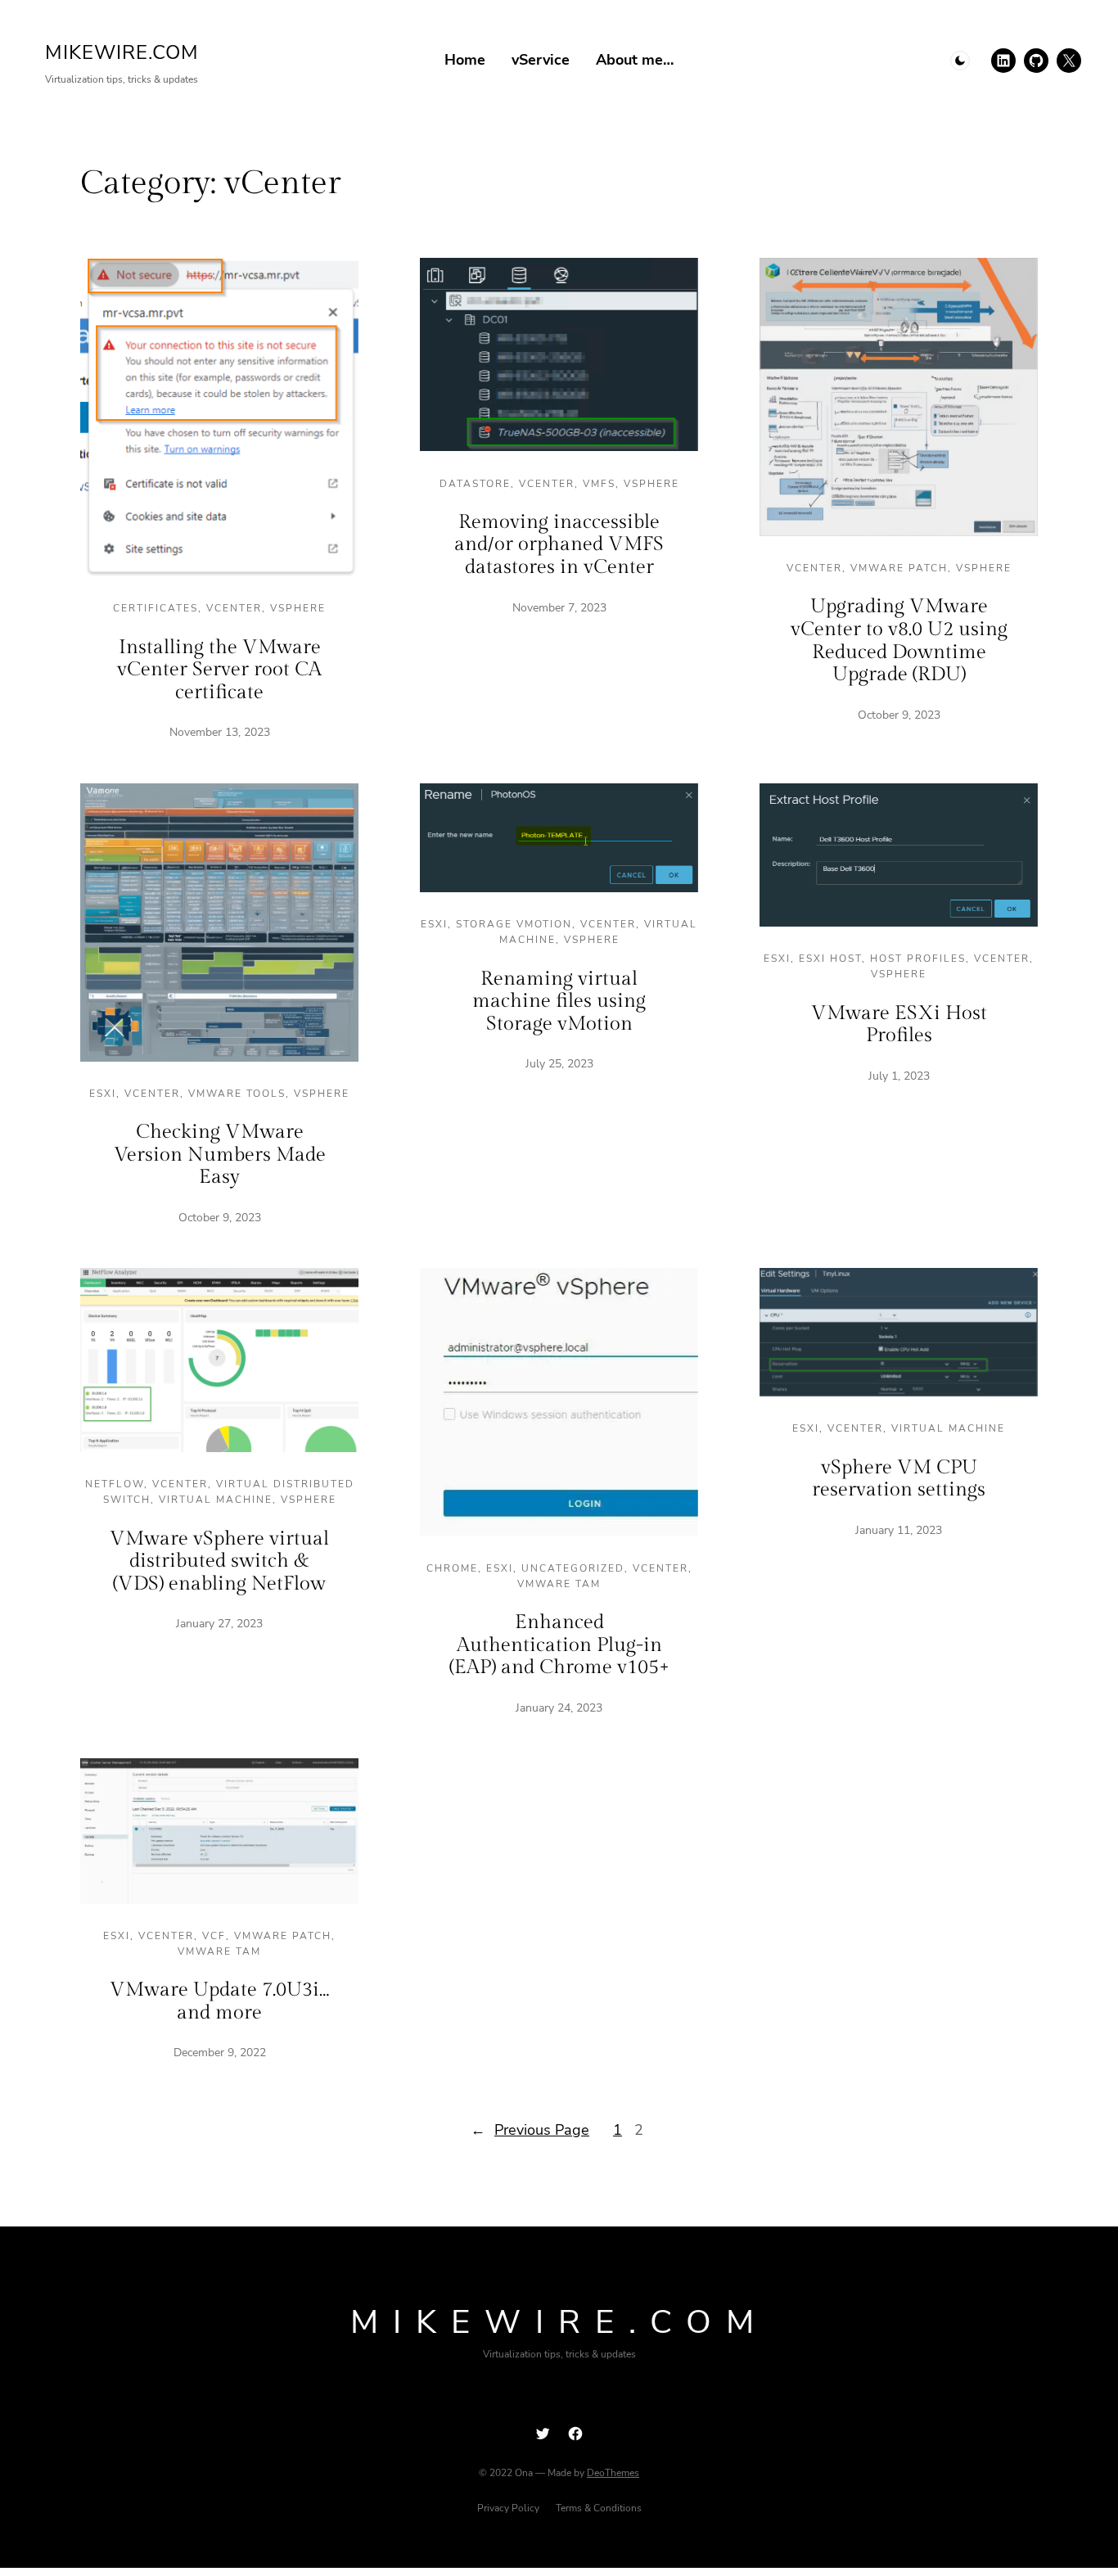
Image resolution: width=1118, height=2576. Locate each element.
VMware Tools (237, 1094)
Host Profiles (918, 959)
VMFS (599, 484)
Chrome (452, 1568)
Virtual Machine (216, 1500)
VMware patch (899, 568)
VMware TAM (559, 1584)
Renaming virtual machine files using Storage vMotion (559, 1002)
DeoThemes (613, 2473)
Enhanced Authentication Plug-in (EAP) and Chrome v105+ (559, 1645)
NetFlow (115, 1484)
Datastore (475, 484)
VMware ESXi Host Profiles (899, 1025)
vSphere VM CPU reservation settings (899, 1479)
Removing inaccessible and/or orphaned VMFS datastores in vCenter (559, 545)
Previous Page (530, 2130)
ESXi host (830, 959)
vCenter (234, 608)
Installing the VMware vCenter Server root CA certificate (219, 670)
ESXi (103, 1094)
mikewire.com (122, 52)
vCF (214, 1936)
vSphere (298, 608)
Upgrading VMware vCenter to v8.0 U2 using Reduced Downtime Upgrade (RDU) (899, 641)
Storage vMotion (514, 924)
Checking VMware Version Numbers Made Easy (220, 1155)
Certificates (156, 608)
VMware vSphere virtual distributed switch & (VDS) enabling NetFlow (219, 1561)
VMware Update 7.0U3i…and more (219, 2001)
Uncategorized (573, 1568)
